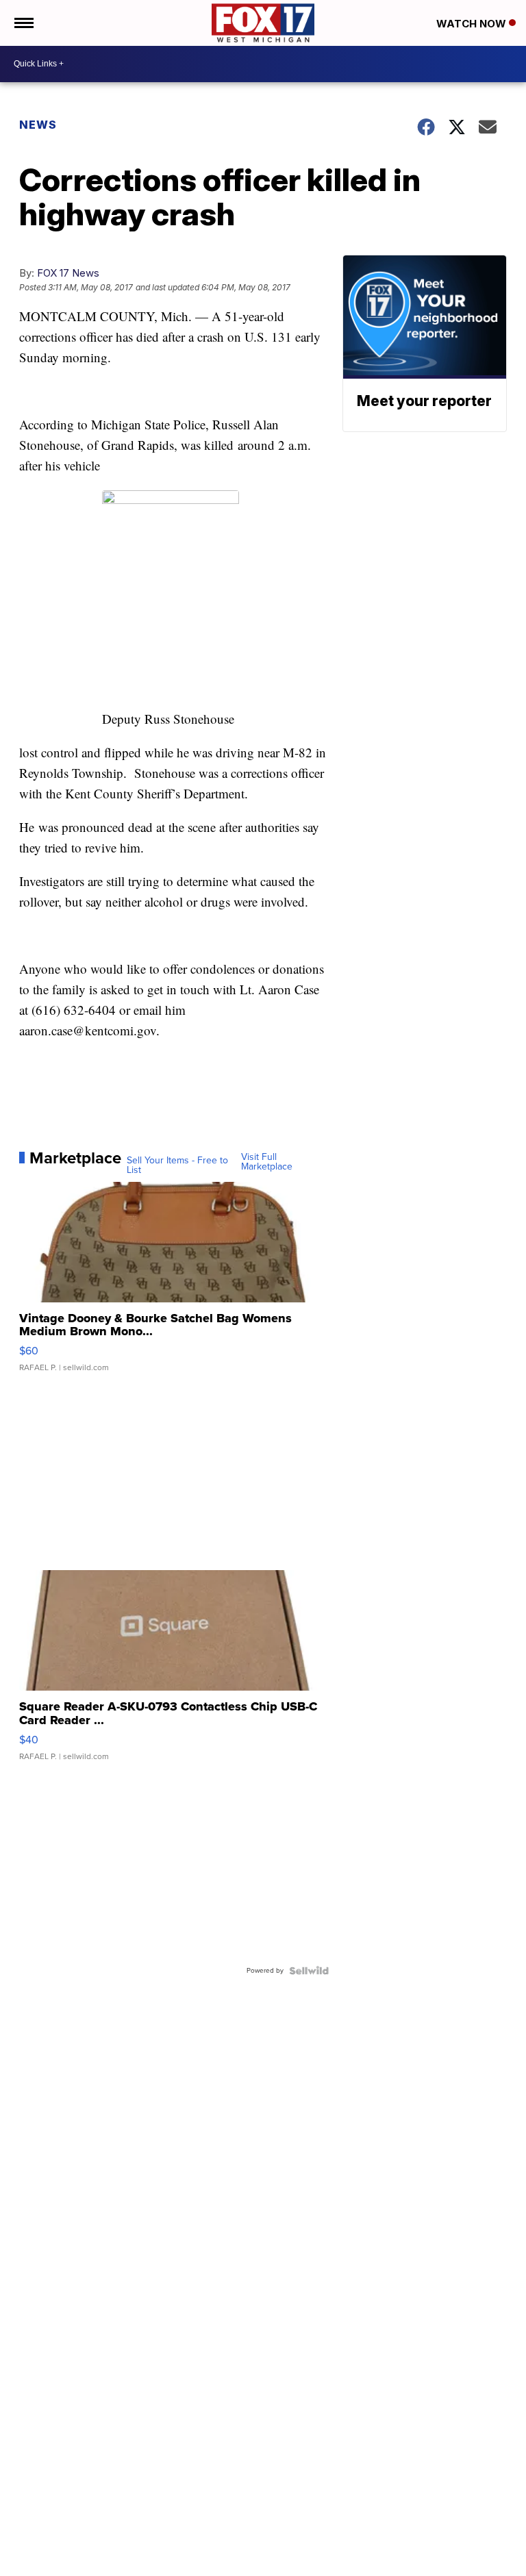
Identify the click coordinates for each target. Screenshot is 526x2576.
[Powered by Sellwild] (309, 1971)
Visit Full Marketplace (267, 1162)
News (38, 125)
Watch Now (473, 24)
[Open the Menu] (23, 23)
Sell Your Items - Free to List (177, 1165)
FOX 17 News (68, 273)
